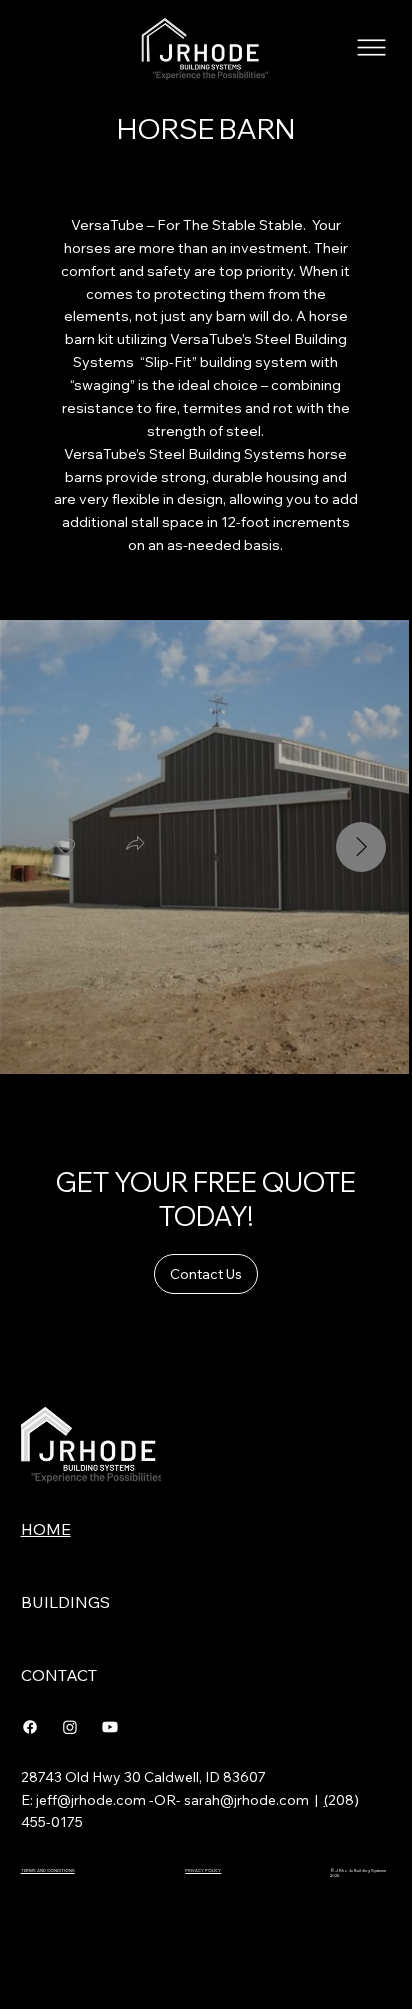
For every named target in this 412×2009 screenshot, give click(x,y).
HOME (46, 1529)
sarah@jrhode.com (246, 1800)
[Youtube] (110, 1727)
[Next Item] (361, 847)
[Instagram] (70, 1727)
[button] (135, 846)
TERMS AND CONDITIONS (48, 1870)
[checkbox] (66, 847)
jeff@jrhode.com (91, 1800)
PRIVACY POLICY (203, 1870)
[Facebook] (30, 1727)
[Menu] (372, 47)
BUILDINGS (65, 1602)
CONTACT (59, 1675)
